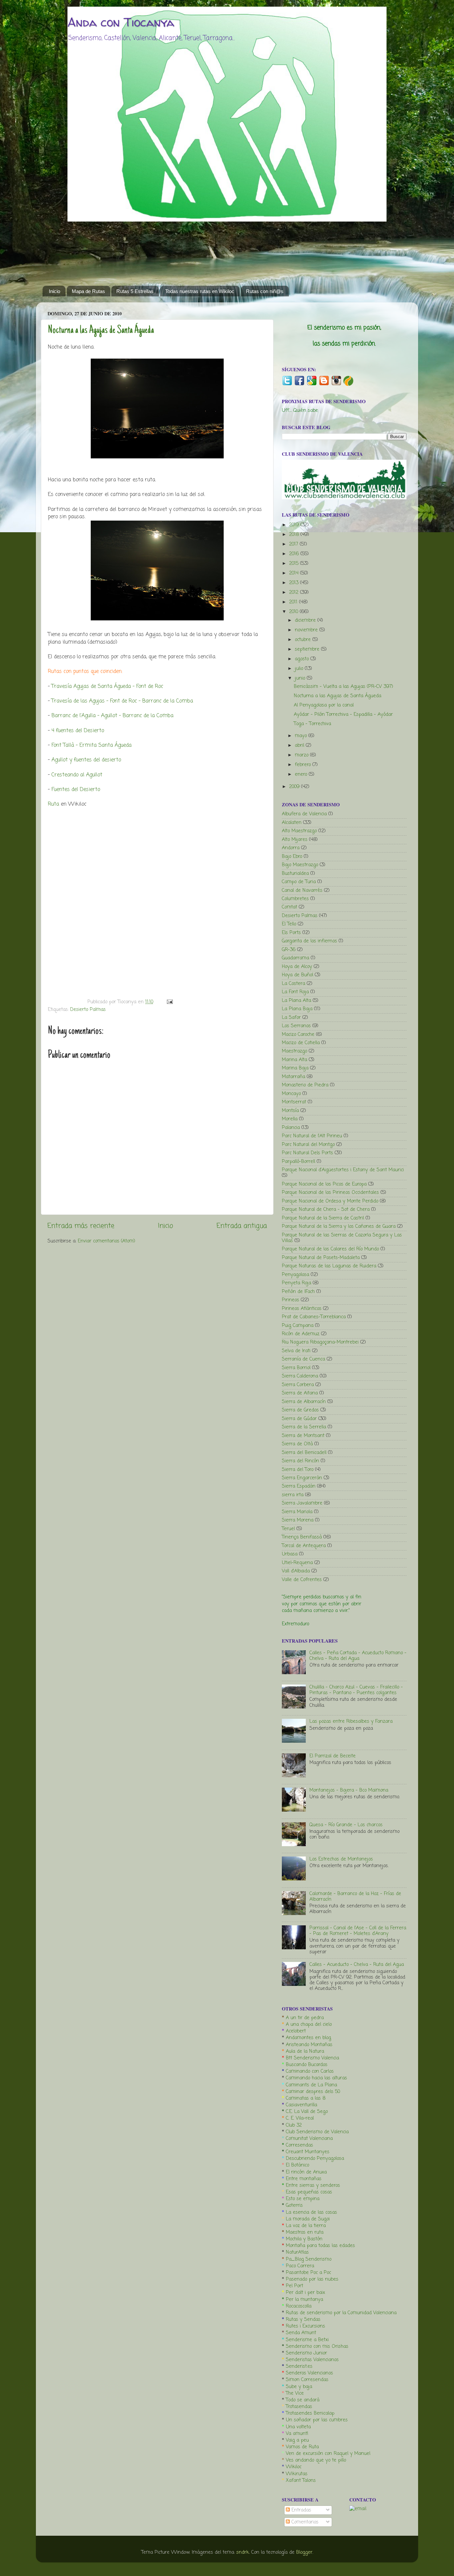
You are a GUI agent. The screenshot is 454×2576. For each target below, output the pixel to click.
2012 (295, 592)
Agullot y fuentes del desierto (86, 760)
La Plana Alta (296, 1001)
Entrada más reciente (81, 1226)
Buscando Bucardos (307, 2065)
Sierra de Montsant (303, 1436)
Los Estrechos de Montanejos (341, 1859)
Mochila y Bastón (304, 2239)
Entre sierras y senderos (313, 2185)
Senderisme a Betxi (307, 2340)
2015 (295, 563)
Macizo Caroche (298, 1035)
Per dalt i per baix (305, 2293)
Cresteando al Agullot (77, 775)
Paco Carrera (300, 2266)
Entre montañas (304, 2179)
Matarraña (293, 1077)
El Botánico (297, 2165)
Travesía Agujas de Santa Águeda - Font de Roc (107, 687)
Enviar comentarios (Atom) (107, 1241)
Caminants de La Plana (311, 2085)
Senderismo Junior (306, 2353)
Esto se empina (303, 2199)
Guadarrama (295, 958)
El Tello (289, 924)
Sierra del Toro (298, 1470)
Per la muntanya (304, 2300)
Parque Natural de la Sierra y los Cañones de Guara (339, 1226)
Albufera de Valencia (304, 814)
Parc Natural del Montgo (308, 1145)
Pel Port (294, 2286)
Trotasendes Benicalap (310, 2413)
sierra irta (293, 1495)
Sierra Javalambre (302, 1503)
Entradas (300, 2510)
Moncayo (291, 1094)
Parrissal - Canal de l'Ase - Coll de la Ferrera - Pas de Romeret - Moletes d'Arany (358, 1931)
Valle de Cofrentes (302, 1580)
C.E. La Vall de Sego (307, 2112)
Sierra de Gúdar (299, 1419)
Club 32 (294, 2125)
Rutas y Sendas (303, 2320)
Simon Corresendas (307, 2380)
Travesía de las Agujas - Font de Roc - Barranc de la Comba (123, 701)
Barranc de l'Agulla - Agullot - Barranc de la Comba (113, 716)
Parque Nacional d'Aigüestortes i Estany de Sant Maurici (343, 1170)
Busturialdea (295, 874)
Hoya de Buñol (297, 975)
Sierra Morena (298, 1520)
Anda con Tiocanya (121, 22)
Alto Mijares (295, 840)
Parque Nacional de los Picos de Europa (324, 1184)
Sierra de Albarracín (304, 1402)
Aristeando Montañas (309, 2045)
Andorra (291, 848)
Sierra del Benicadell (304, 1453)
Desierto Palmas (88, 1010)
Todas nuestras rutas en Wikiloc (200, 291)
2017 (294, 544)
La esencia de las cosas (311, 2212)
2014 (295, 573)
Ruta (54, 804)
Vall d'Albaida (296, 1571)
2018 (295, 535)
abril (300, 745)
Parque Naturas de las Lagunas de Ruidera (329, 1266)
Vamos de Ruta (302, 2447)
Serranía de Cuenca (303, 1359)
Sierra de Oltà (297, 1444)
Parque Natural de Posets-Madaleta (321, 1258)
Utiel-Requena (297, 1563)
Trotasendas (299, 2407)
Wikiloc (294, 2467)
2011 (294, 602)
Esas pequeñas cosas (309, 2192)
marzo (302, 755)
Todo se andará (303, 2400)
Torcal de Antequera (304, 1546)
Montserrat (294, 1102)
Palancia (291, 1128)
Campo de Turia (299, 882)
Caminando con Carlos (310, 2071)
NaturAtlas (297, 2252)
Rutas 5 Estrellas (135, 291)
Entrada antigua (242, 1226)
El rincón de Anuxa (306, 2172)
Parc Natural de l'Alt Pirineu (312, 1136)
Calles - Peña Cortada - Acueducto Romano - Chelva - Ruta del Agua (358, 1656)
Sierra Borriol (296, 1368)
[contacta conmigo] (358, 2509)
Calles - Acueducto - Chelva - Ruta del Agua (357, 1965)
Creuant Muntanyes (308, 2152)
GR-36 (289, 950)
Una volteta (298, 2427)
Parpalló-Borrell (298, 1162)
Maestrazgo (294, 1051)
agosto (303, 659)
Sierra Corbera (298, 1385)
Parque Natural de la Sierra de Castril (323, 1218)
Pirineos (290, 1300)
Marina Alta (294, 1060)
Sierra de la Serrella (304, 1427)
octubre (304, 640)
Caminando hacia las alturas (316, 2078)
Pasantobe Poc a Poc (308, 2273)
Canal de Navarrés (302, 890)
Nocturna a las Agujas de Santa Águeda (101, 331)
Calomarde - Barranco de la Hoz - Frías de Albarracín (355, 1897)
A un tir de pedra (305, 2018)
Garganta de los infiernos (309, 941)
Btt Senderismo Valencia (312, 2058)
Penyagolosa (295, 1275)
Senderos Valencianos (309, 2373)
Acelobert (296, 2031)
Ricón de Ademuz (301, 1334)
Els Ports (291, 933)
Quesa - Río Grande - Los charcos (346, 1825)
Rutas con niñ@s (265, 291)
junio (301, 678)
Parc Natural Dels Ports (307, 1153)
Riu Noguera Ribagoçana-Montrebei (320, 1342)
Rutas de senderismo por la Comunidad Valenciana (341, 2313)
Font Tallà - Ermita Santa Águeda (92, 745)
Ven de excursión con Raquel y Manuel (328, 2454)
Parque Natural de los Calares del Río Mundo (330, 1249)
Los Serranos (296, 1026)
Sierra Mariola (297, 1512)
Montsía (290, 1111)
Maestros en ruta (305, 2232)
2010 (294, 612)
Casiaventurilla (301, 2105)
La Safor (291, 1018)
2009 (295, 787)
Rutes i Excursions (305, 2326)
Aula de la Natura (305, 2051)
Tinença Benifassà (302, 1537)
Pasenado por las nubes (312, 2279)
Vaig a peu (297, 2440)
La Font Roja (295, 992)
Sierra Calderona (300, 1376)
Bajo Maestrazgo (300, 865)
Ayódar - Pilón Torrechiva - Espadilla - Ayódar (343, 715)
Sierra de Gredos (300, 1410)
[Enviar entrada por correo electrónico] (169, 1002)
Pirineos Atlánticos (302, 1309)
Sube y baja (299, 2387)
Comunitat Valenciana (309, 2139)
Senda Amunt (301, 2333)
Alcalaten (292, 823)
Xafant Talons (301, 2481)
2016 (295, 554)
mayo (302, 736)
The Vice (295, 2393)
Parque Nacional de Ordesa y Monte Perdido (330, 1201)
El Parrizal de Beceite (333, 1756)
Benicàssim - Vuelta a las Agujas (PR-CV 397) (343, 687)
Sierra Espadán (299, 1486)
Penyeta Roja (296, 1283)
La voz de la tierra (306, 2226)
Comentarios (304, 2522)
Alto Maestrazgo (299, 831)
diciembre (306, 620)
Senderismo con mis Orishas (317, 2346)
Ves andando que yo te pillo (316, 2460)
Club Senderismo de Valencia (317, 2132)
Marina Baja (295, 1068)
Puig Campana (298, 1326)
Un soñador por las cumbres (317, 2420)
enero (302, 774)
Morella (290, 1119)
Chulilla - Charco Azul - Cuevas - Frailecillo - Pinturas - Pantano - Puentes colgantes (356, 1690)
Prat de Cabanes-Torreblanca (314, 1317)
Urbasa (290, 1554)
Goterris (294, 2205)
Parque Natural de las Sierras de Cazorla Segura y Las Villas (342, 1238)
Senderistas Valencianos (312, 2360)
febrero (304, 765)
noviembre (307, 630)
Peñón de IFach (298, 1292)
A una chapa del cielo (309, 2024)
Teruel (288, 1529)
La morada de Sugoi (308, 2219)
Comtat (289, 907)
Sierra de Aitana (300, 1393)
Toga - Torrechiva (312, 724)
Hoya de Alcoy (297, 967)
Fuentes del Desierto (76, 790)
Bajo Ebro (292, 857)
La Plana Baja (297, 1009)
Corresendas (299, 2145)
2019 (295, 525)
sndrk (243, 2552)
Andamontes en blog (308, 2038)
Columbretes (295, 899)
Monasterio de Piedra (305, 1085)
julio (300, 669)
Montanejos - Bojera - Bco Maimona (349, 1790)
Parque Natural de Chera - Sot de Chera (326, 1209)
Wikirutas (297, 2474)
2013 (295, 583)
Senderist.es (299, 2366)
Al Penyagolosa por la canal (324, 705)
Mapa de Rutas (88, 291)
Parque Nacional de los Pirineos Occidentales (330, 1193)
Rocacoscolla (299, 2306)
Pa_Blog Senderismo (309, 2259)
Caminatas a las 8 (306, 2098)
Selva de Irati (296, 1351)
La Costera (293, 984)
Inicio (55, 291)
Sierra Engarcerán (302, 1478)
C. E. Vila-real (300, 2118)
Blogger (304, 2552)
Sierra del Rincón (300, 1461)
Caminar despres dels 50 (313, 2092)
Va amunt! (297, 2434)
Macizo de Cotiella (301, 1043)
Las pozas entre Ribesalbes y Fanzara (351, 1721)
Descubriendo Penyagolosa (315, 2159)
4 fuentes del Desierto (78, 731)
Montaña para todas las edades (320, 2246)
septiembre (308, 649)
